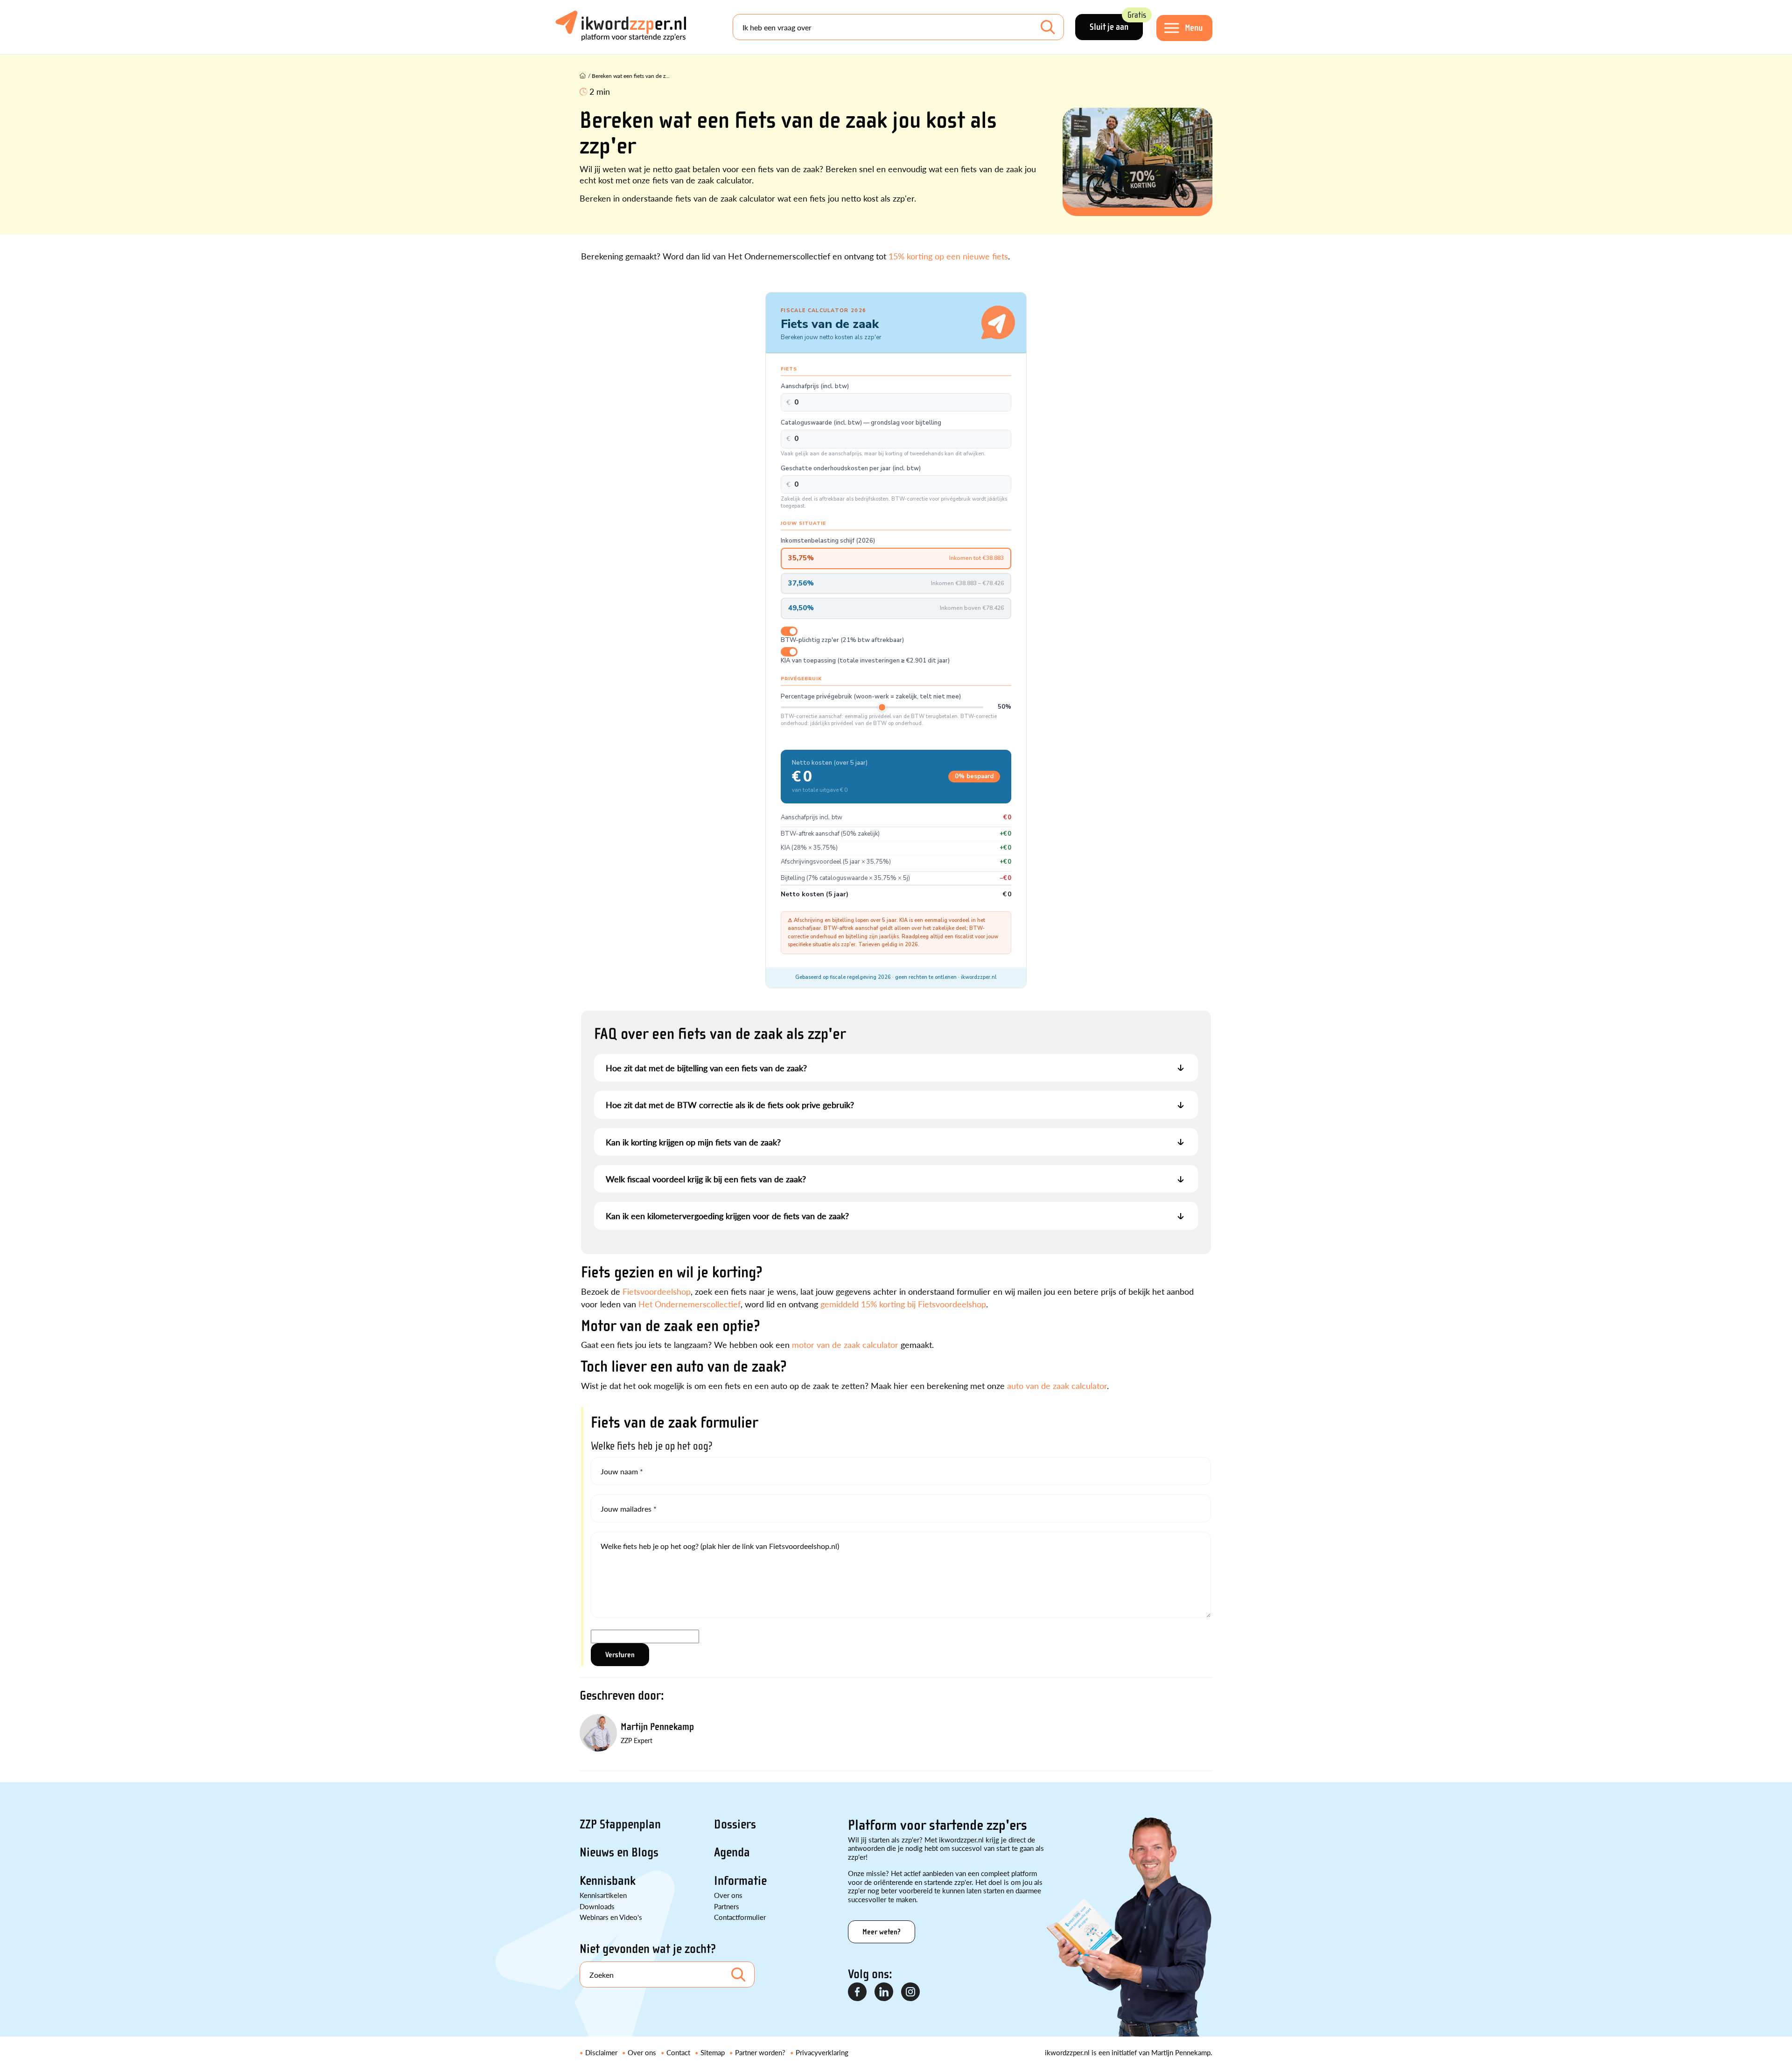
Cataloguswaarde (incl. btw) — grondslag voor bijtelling (861, 423)
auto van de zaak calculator (1057, 1385)
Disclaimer (601, 2052)
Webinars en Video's (611, 1917)
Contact (678, 2052)
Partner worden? (760, 2052)
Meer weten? (882, 1932)
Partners (727, 1906)
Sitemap (713, 2052)
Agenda (732, 1852)
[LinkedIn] (884, 1992)
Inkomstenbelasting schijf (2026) (828, 541)
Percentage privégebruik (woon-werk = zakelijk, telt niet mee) (871, 697)
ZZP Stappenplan (620, 1824)
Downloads (597, 1906)
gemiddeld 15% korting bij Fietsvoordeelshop (903, 1304)
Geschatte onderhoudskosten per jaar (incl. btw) (851, 469)
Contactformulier (740, 1917)
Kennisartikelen (603, 1895)
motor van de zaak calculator (845, 1344)
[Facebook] (858, 1992)
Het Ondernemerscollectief (689, 1304)
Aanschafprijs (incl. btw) (815, 387)
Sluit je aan (1116, 23)
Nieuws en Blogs (619, 1852)
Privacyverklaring (822, 2052)
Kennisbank (608, 1881)
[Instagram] (911, 1992)
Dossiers (735, 1824)
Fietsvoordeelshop (657, 1291)
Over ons (728, 1895)
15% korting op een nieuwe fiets (948, 256)
